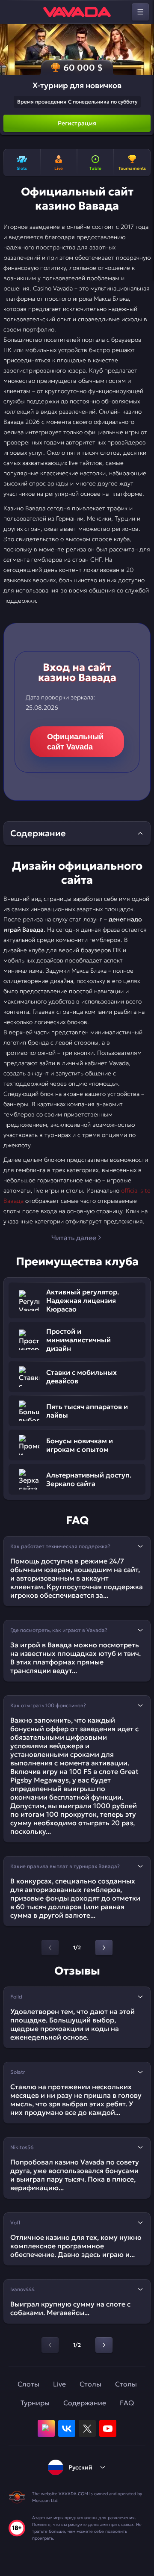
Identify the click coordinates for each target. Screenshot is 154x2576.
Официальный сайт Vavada (75, 742)
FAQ (127, 2403)
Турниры (35, 2403)
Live (59, 2384)
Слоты (28, 2384)
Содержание (85, 2403)
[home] (77, 12)
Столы (90, 2384)
